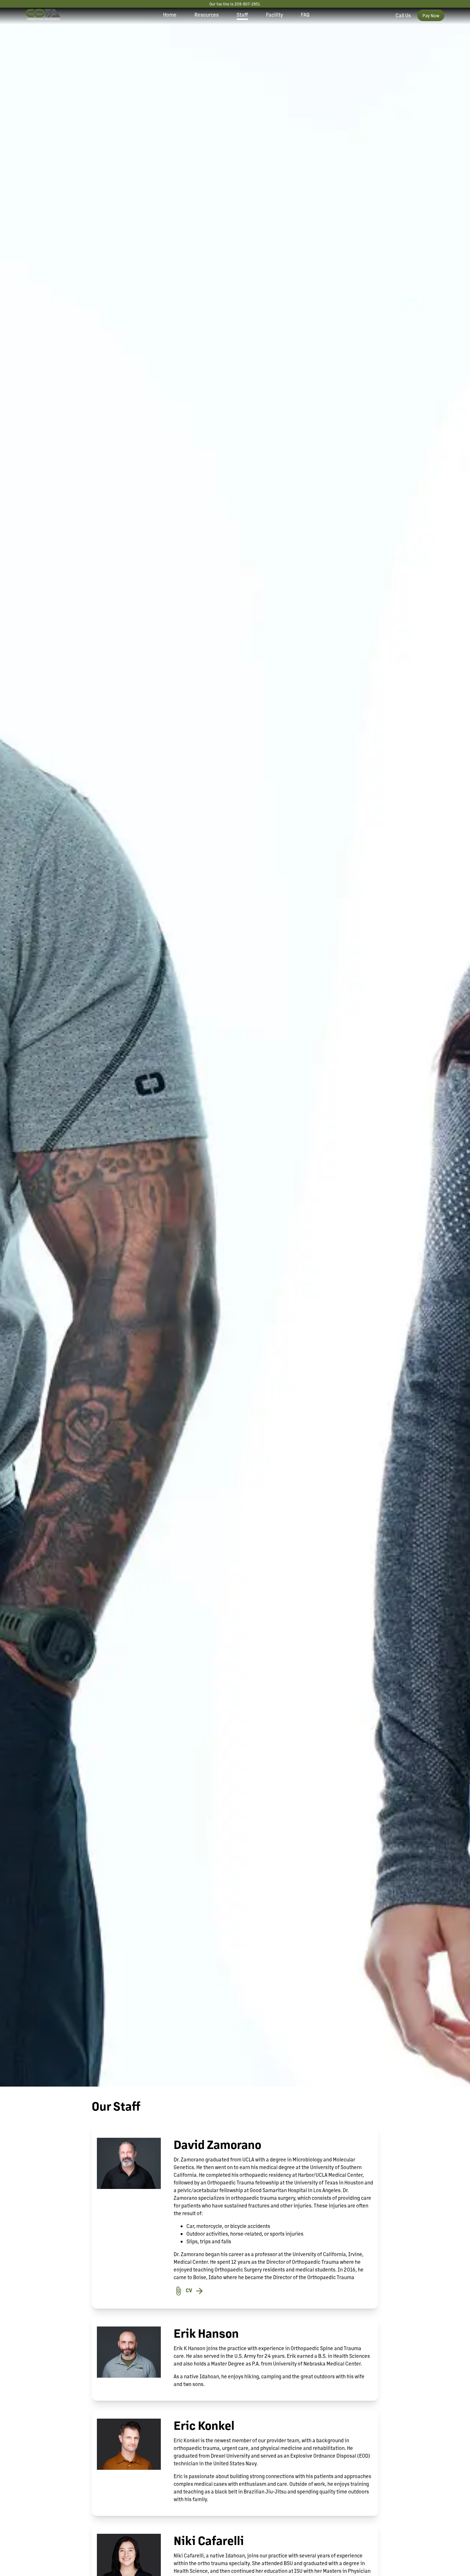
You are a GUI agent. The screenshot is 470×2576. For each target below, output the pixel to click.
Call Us (403, 15)
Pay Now (431, 15)
